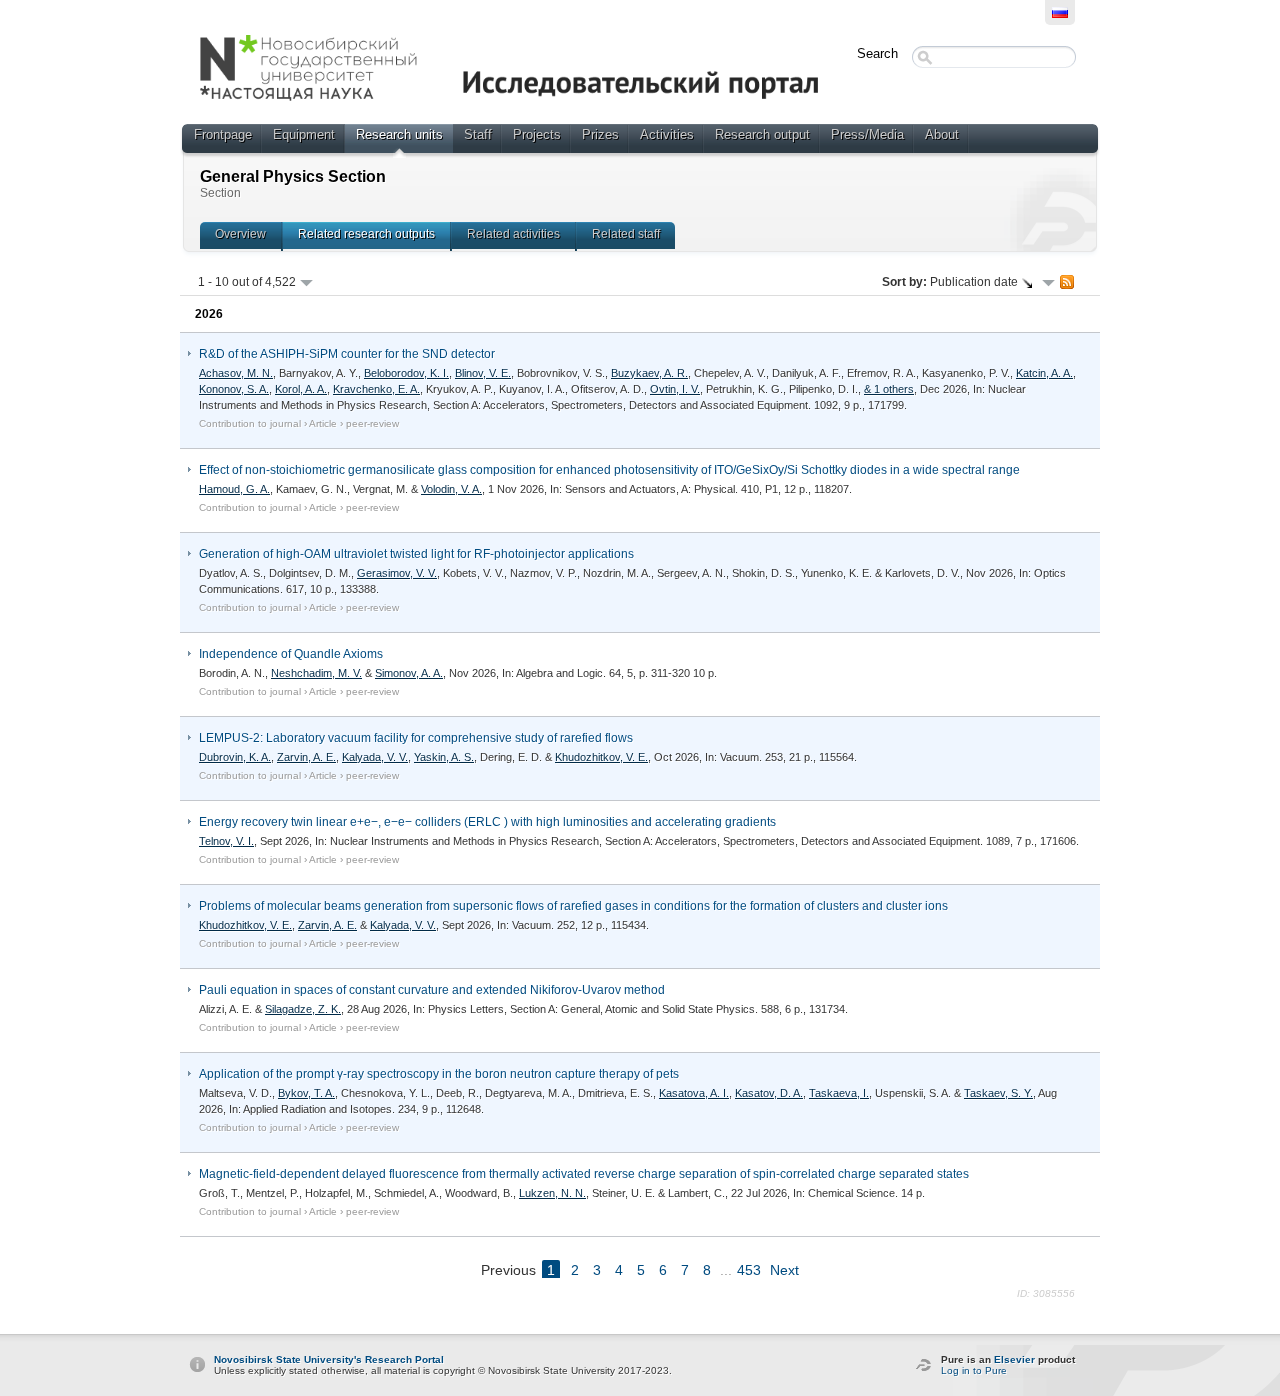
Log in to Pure (974, 1370)
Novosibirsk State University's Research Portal (329, 1359)
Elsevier (1014, 1359)
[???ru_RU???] (1060, 12)
